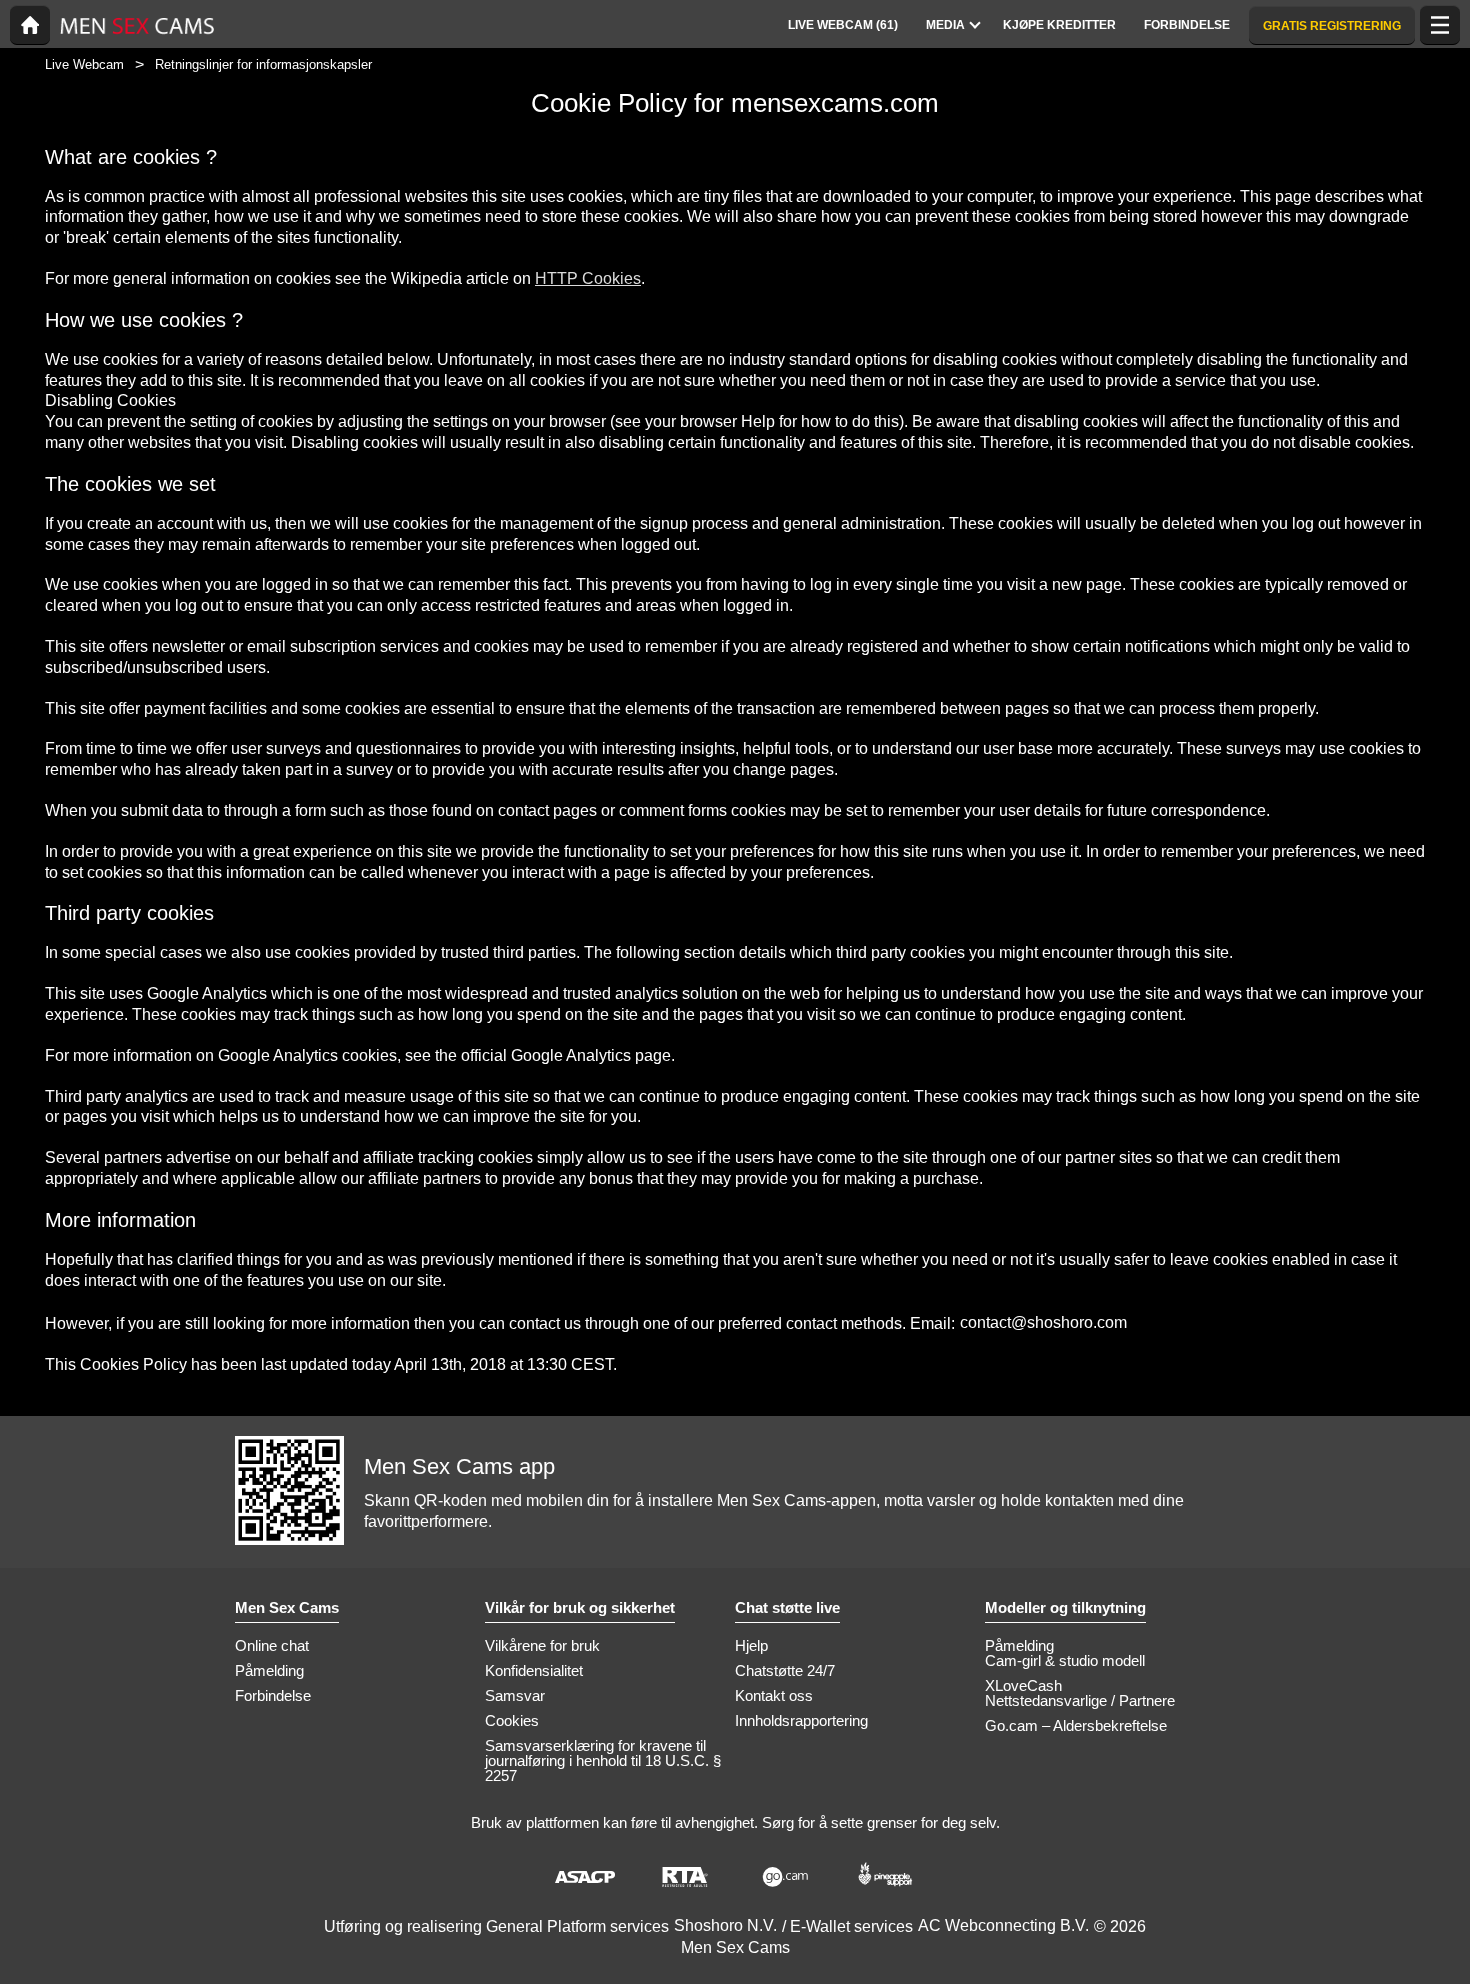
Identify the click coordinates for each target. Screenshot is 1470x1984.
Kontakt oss (774, 1695)
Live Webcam (84, 64)
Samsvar (515, 1695)
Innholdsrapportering (801, 1720)
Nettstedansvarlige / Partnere (1080, 1700)
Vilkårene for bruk (542, 1645)
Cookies (512, 1720)
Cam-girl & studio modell (1065, 1660)
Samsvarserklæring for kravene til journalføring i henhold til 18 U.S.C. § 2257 (603, 1760)
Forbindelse (273, 1695)
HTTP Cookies (588, 278)
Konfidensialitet (534, 1670)
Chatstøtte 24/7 (785, 1670)
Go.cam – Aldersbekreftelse (1076, 1725)
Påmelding (269, 1670)
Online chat (272, 1645)
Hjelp (751, 1645)
